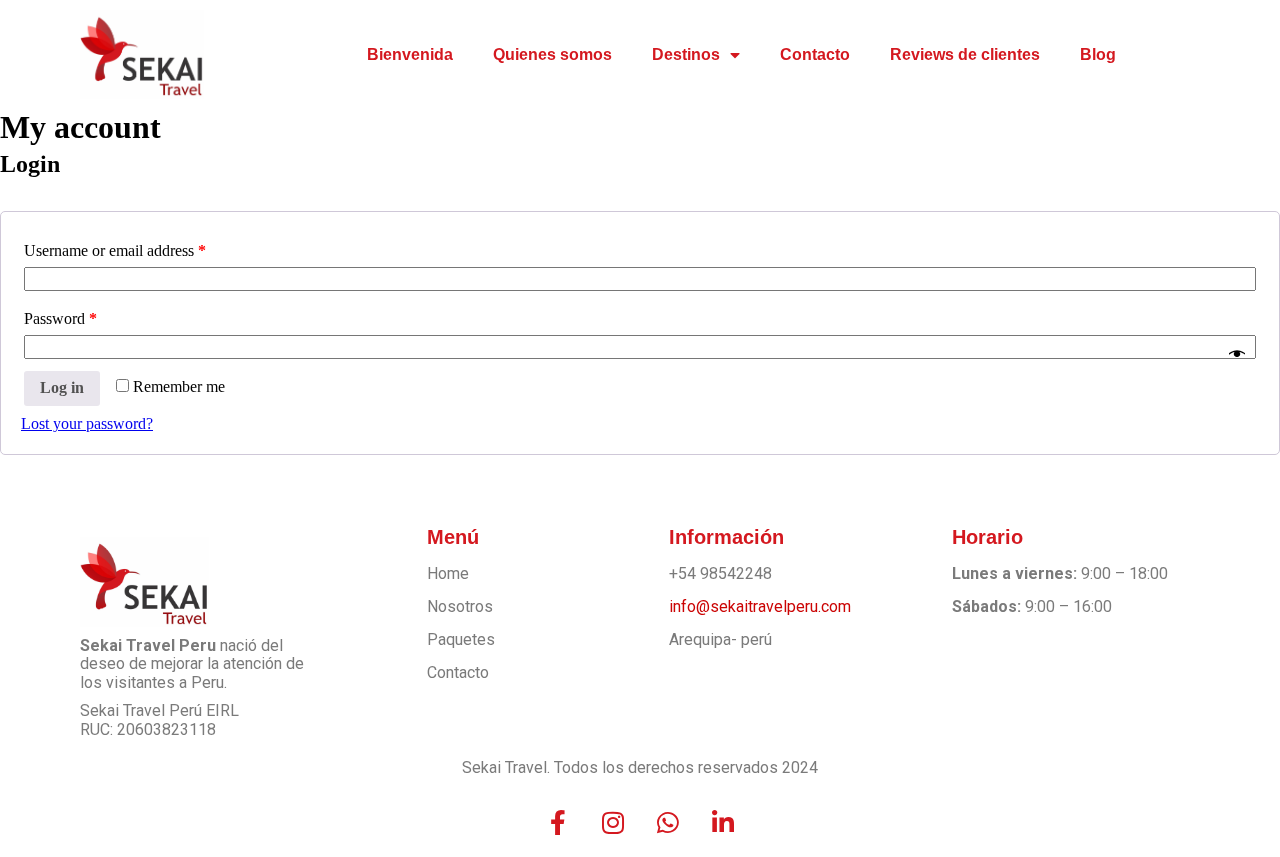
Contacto (815, 54)
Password (60, 318)
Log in (62, 387)
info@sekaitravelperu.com (760, 606)
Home (448, 573)
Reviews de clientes (965, 54)
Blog (1098, 54)
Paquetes (461, 639)
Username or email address (115, 250)
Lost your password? (87, 423)
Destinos (686, 54)
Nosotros (460, 606)
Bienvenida (410, 54)
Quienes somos (552, 54)
